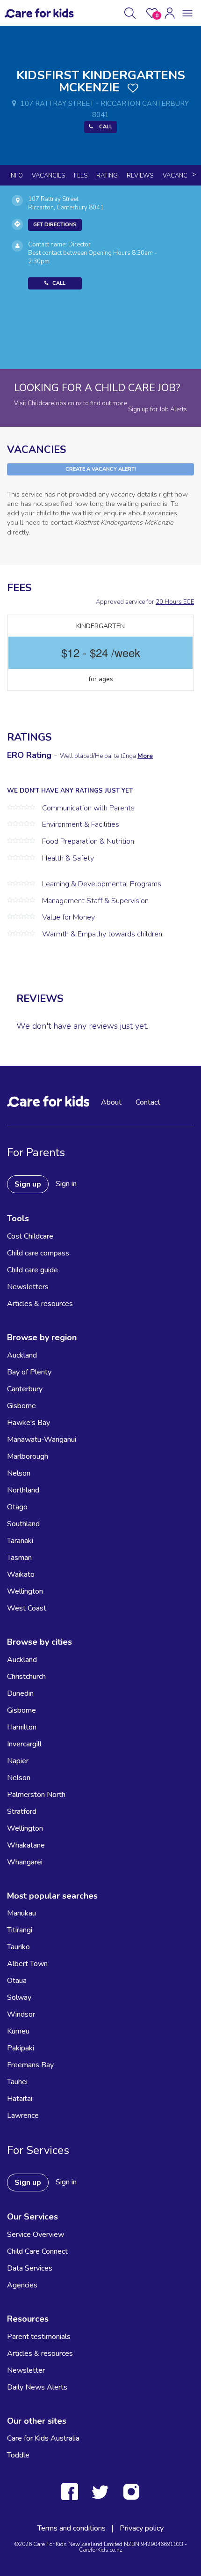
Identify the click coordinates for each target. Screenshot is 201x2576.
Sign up (28, 1184)
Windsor (21, 2014)
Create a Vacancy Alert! (101, 469)
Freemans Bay (30, 2065)
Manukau (22, 1913)
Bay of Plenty (29, 1372)
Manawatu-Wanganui (42, 1440)
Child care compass (38, 1253)
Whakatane (26, 1845)
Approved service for (145, 602)
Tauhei (17, 2082)
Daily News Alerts (37, 2387)
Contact (148, 1102)
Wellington (25, 1591)
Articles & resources (40, 1304)
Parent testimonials (39, 2337)
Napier (18, 1761)
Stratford (22, 1811)
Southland (23, 1524)
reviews (140, 176)
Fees (81, 176)
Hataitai (20, 2099)
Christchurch (26, 1677)
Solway (19, 1997)
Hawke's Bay (29, 1423)
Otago (17, 1507)
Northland (23, 1490)
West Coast (27, 1608)
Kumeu (18, 2031)
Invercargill (24, 1744)
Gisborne (22, 1406)
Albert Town (27, 1964)
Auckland (22, 1355)
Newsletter (26, 2370)
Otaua (17, 1981)
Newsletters (28, 1287)
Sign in (66, 1184)
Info (16, 176)
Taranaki (20, 1541)
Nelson (19, 1473)
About (111, 1102)
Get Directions (55, 225)
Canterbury (25, 1389)
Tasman (19, 1558)
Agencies (22, 2285)
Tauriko (18, 1947)
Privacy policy (142, 2528)
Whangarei (25, 1862)
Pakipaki (21, 2048)
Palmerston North (36, 1795)
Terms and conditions (72, 2528)
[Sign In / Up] (170, 13)
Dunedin (20, 1693)
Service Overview (36, 2235)
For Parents (36, 1152)
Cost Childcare (30, 1236)
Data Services (30, 2268)
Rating (107, 176)
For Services (38, 2150)
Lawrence (23, 2116)
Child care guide (32, 1270)
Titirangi (20, 1930)
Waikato (21, 1574)
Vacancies (48, 176)
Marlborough (28, 1456)
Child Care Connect (37, 2251)
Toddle (18, 2455)
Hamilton (22, 1727)
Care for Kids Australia (43, 2438)
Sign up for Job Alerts (158, 409)
